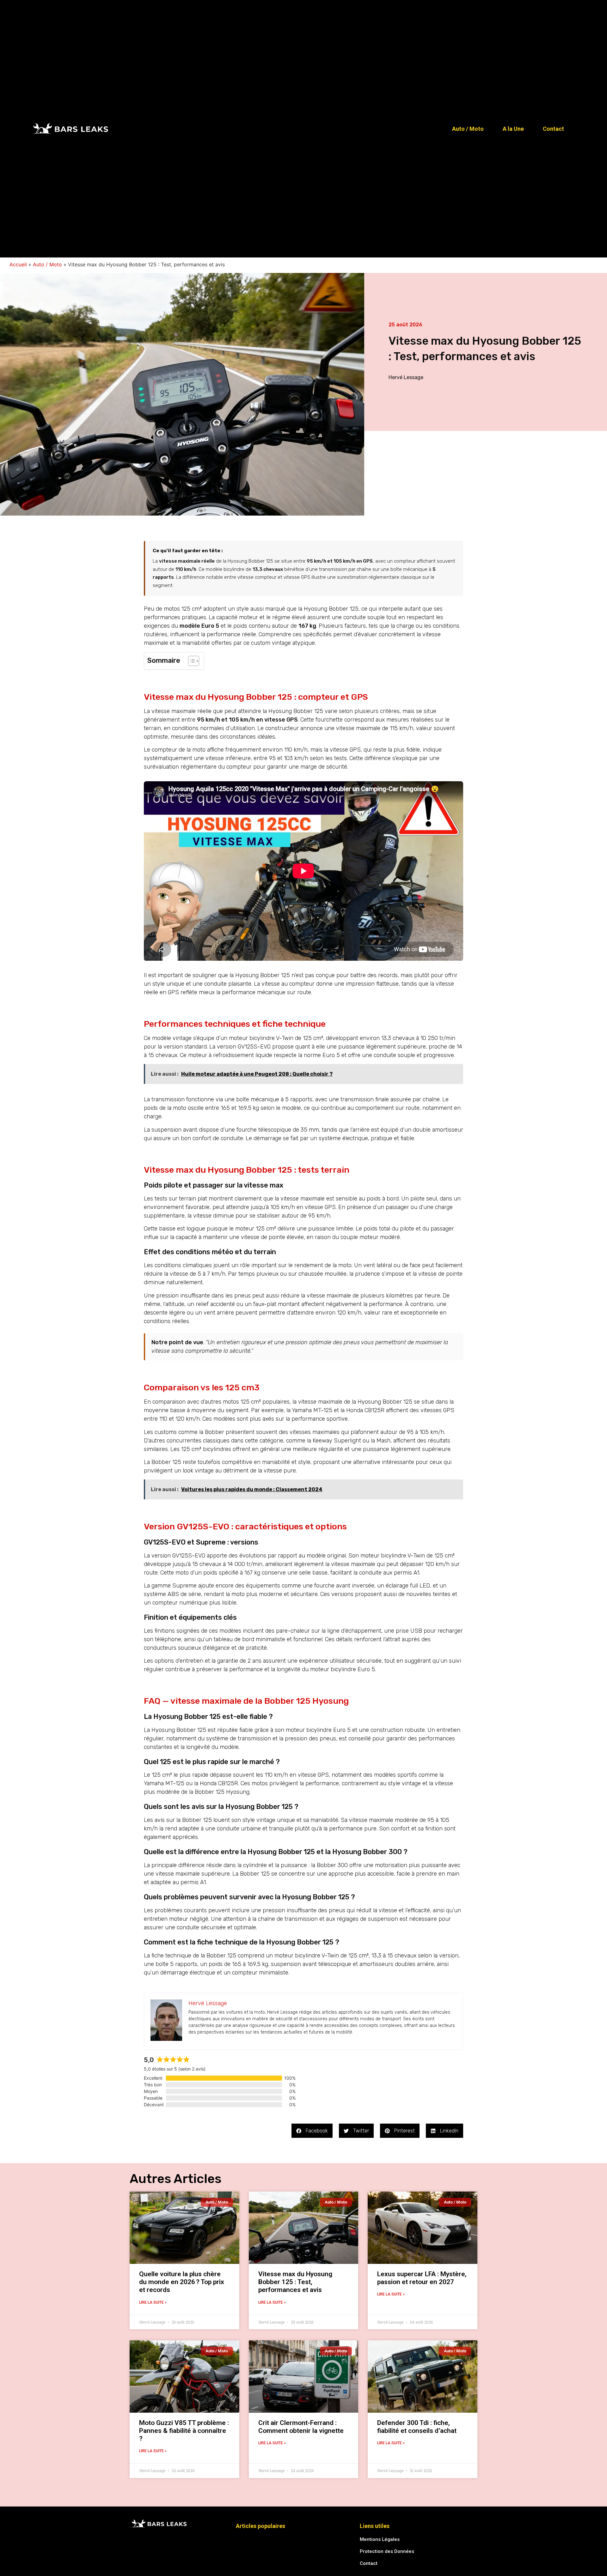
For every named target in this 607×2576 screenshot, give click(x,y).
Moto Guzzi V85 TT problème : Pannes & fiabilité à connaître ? (184, 2431)
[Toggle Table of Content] (190, 661)
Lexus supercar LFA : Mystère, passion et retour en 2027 (422, 2278)
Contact (553, 129)
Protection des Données (387, 2551)
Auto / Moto (468, 129)
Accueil (18, 264)
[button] (312, 2131)
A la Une (513, 129)
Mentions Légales (380, 2539)
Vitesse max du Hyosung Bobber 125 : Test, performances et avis (295, 2282)
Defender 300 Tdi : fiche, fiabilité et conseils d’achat (417, 2427)
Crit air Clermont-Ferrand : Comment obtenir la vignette (301, 2427)
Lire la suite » (153, 2302)
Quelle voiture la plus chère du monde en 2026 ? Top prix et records (182, 2282)
